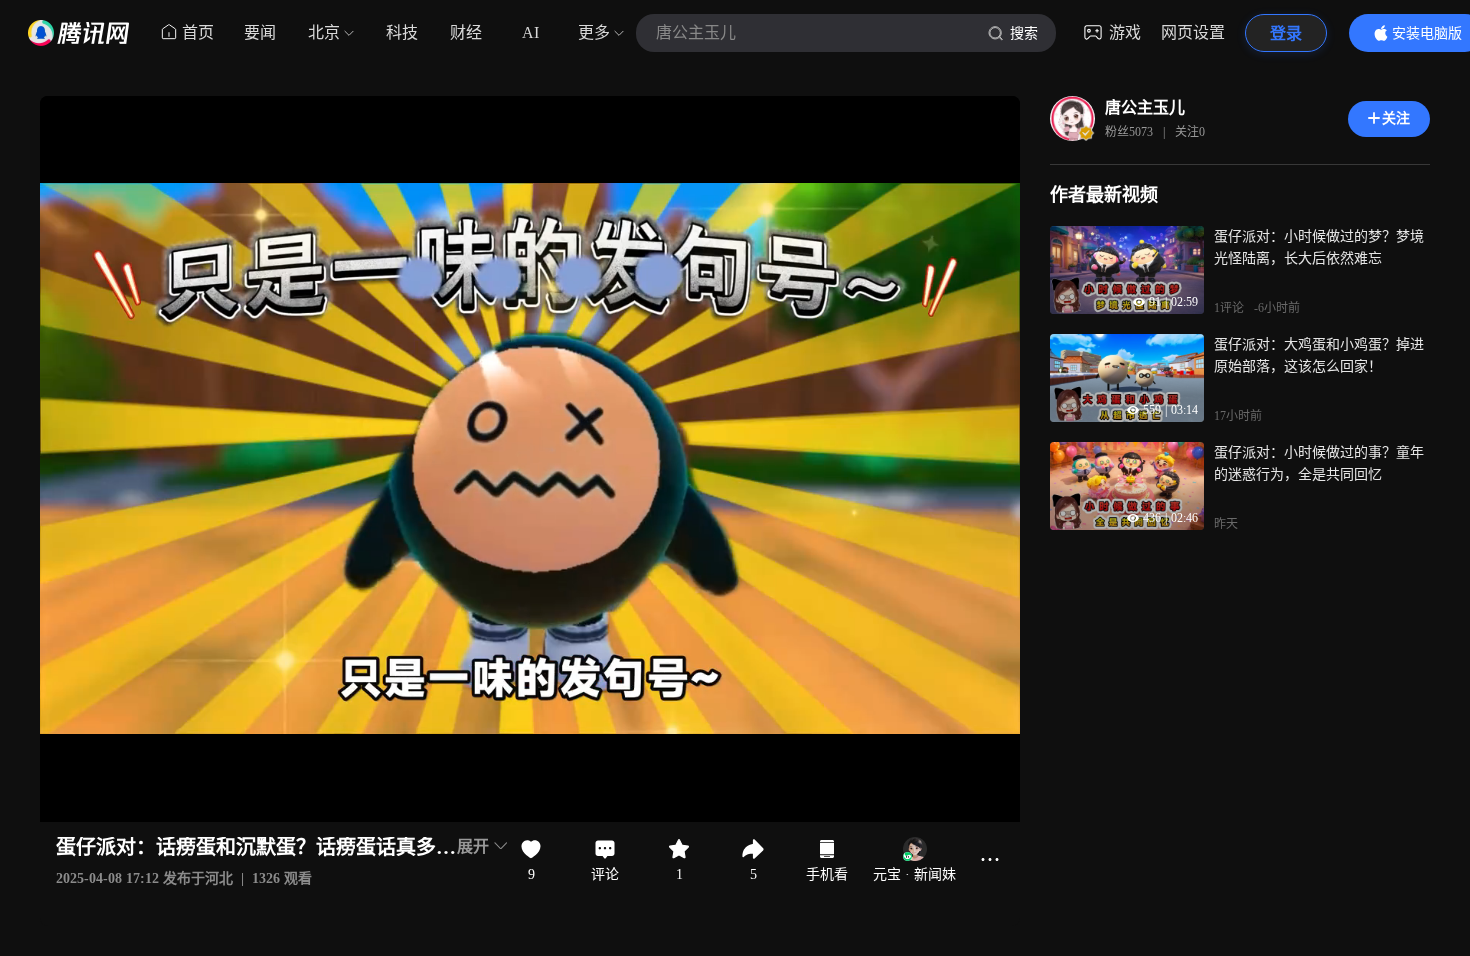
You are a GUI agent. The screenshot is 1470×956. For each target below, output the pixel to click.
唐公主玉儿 (1145, 107)
